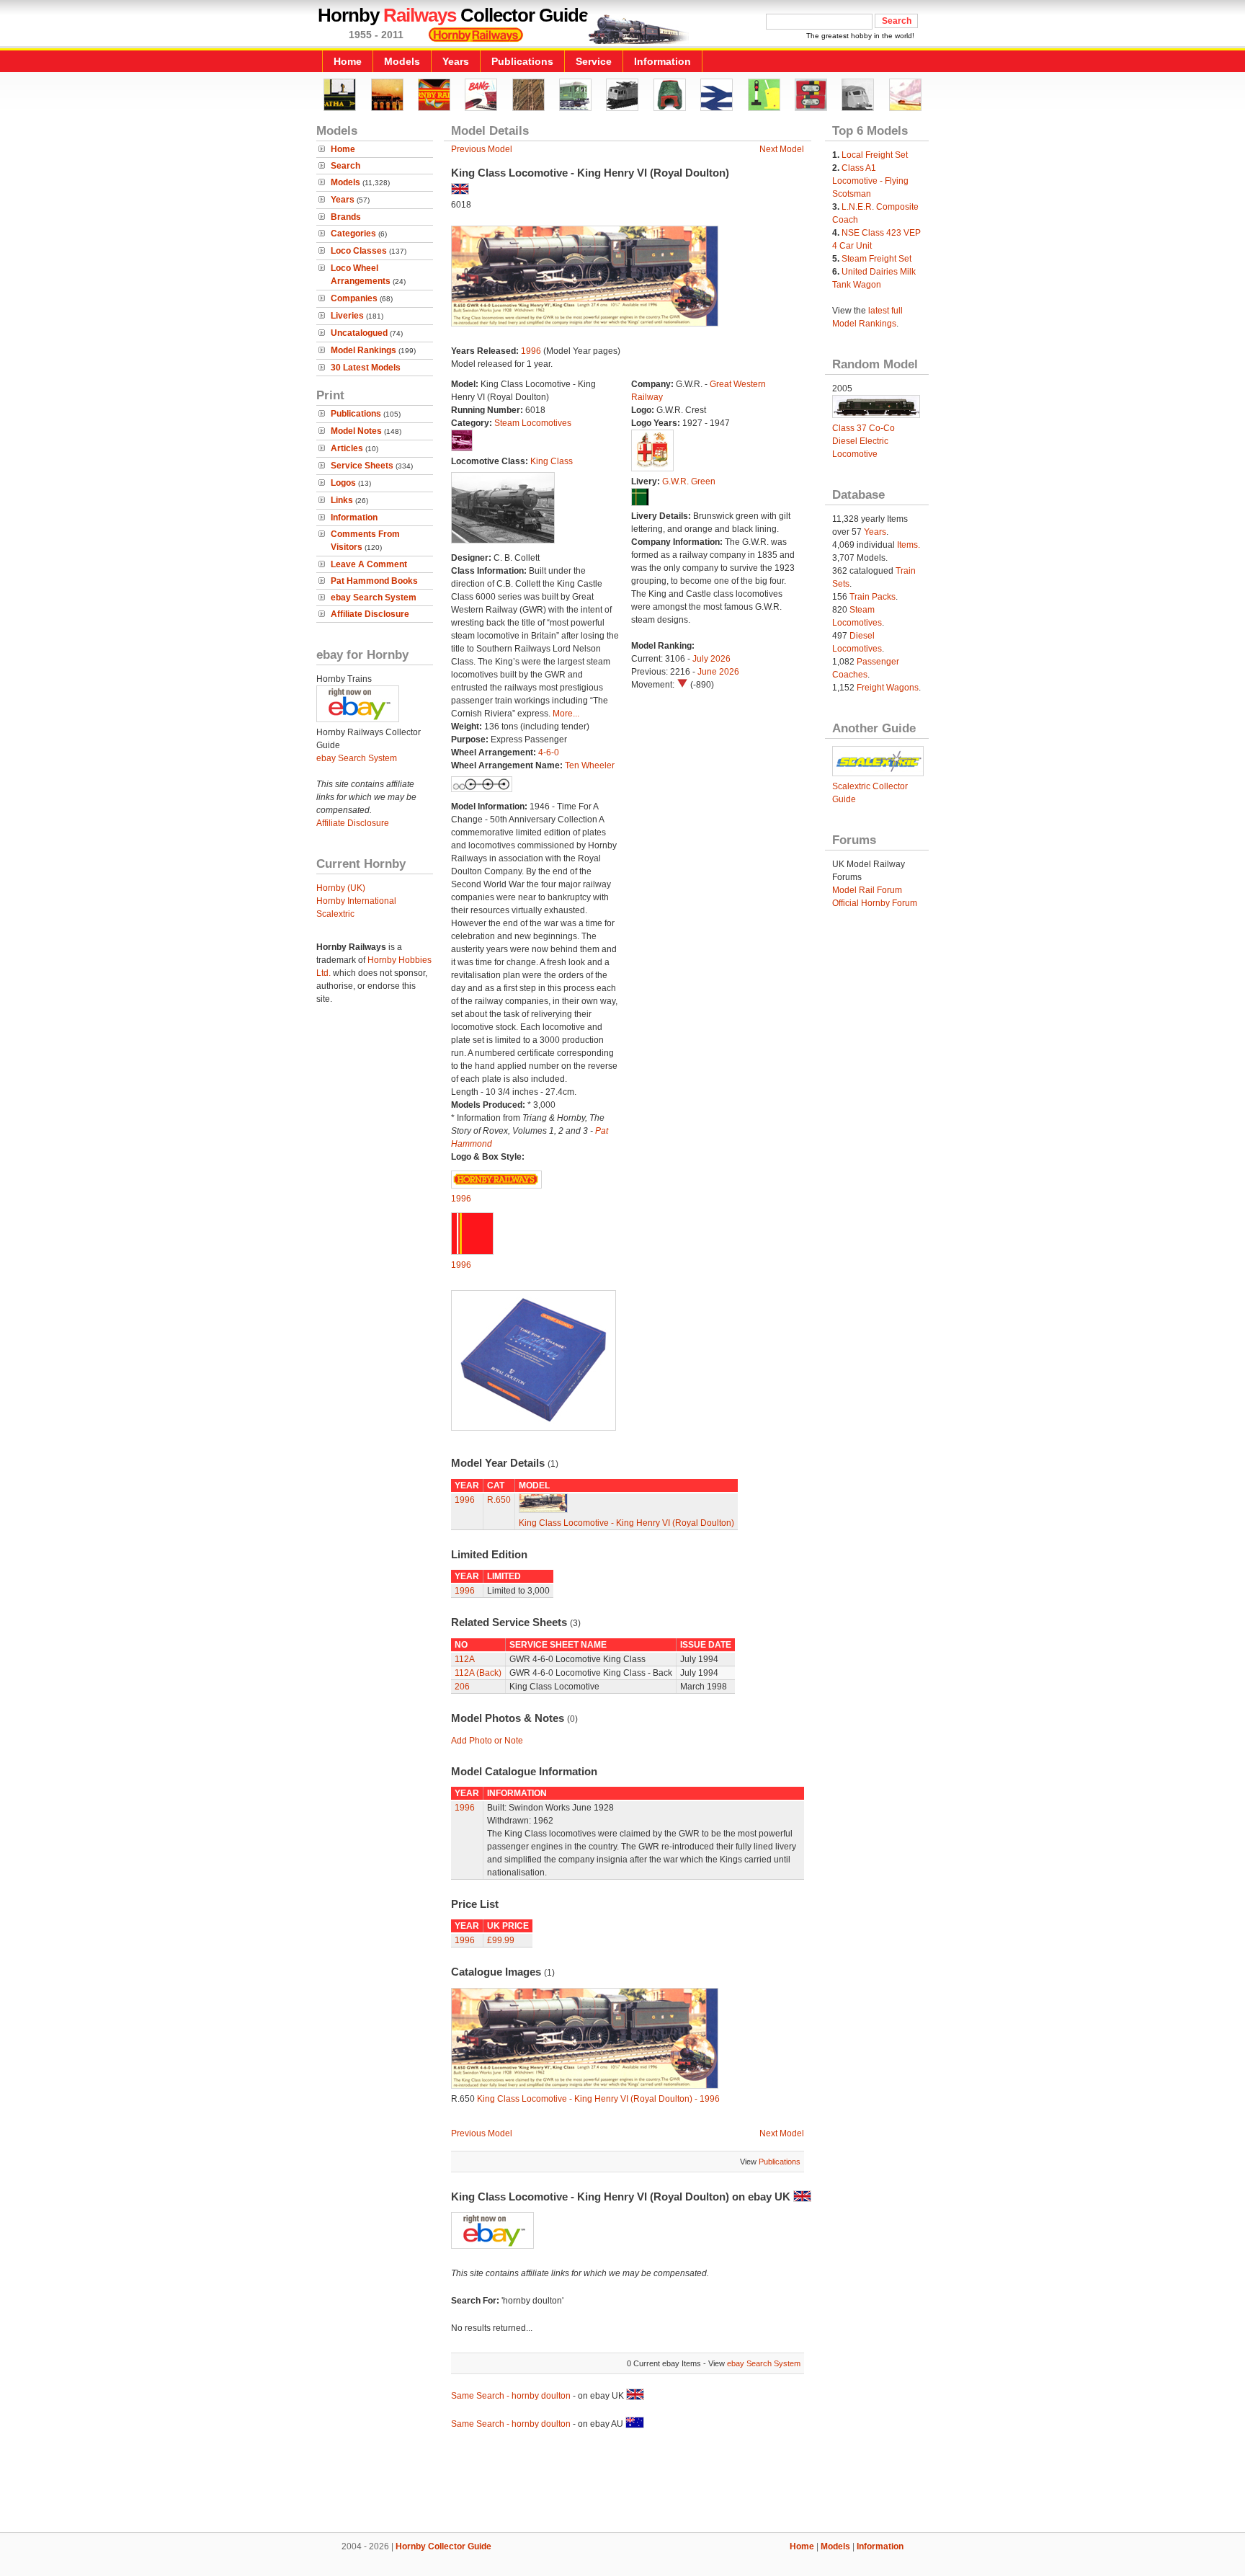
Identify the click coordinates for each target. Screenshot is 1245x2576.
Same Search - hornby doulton (511, 2396)
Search (345, 166)
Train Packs (873, 597)
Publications (522, 61)
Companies (354, 298)
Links (342, 500)
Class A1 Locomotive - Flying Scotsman (870, 181)
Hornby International (356, 901)
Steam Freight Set (876, 259)
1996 (531, 351)
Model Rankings (363, 350)
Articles (347, 448)
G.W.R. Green (689, 481)
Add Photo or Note (487, 1741)
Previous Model (482, 149)
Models (402, 61)
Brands (346, 217)
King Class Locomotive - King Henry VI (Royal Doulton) (626, 1523)
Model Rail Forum (867, 890)
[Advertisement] (622, 2483)
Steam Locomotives (533, 423)
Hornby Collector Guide (443, 2546)
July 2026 (711, 659)
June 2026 (718, 672)
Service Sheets (362, 466)
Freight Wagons (888, 688)
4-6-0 (549, 752)
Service (594, 61)
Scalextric (335, 914)
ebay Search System (374, 598)
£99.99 (501, 1940)
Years (456, 61)
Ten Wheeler (590, 765)
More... (566, 714)
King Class (552, 461)
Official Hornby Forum (875, 903)
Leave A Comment (369, 564)
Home (348, 61)
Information (662, 61)
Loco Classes (359, 251)
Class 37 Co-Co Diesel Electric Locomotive (864, 441)
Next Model (782, 149)
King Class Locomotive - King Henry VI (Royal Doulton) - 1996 (598, 2099)
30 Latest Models (366, 368)
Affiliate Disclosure (370, 614)
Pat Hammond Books (374, 581)
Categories (353, 234)
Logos (343, 483)
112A (465, 1659)
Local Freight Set (875, 155)
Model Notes (356, 431)
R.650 (499, 1500)
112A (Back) (478, 1673)
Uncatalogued (359, 333)
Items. (909, 545)
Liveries (347, 316)
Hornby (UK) (341, 888)
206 (462, 1687)
